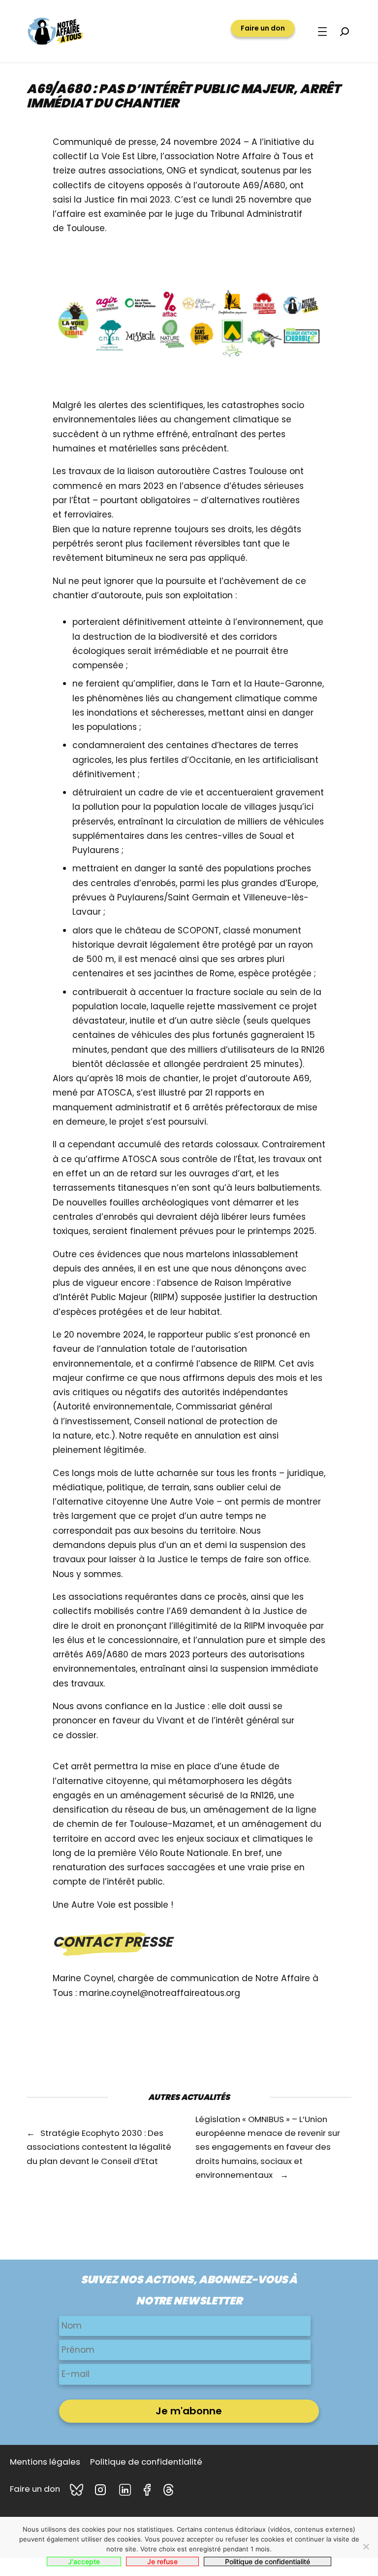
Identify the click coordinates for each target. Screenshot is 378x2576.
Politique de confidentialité (268, 2561)
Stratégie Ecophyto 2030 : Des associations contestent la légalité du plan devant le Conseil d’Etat (99, 2147)
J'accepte (84, 2561)
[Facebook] (149, 2490)
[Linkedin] (126, 2490)
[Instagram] (102, 2490)
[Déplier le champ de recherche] (345, 32)
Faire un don (263, 28)
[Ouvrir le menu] (322, 32)
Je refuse (162, 2561)
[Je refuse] (366, 2546)
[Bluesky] (77, 2490)
